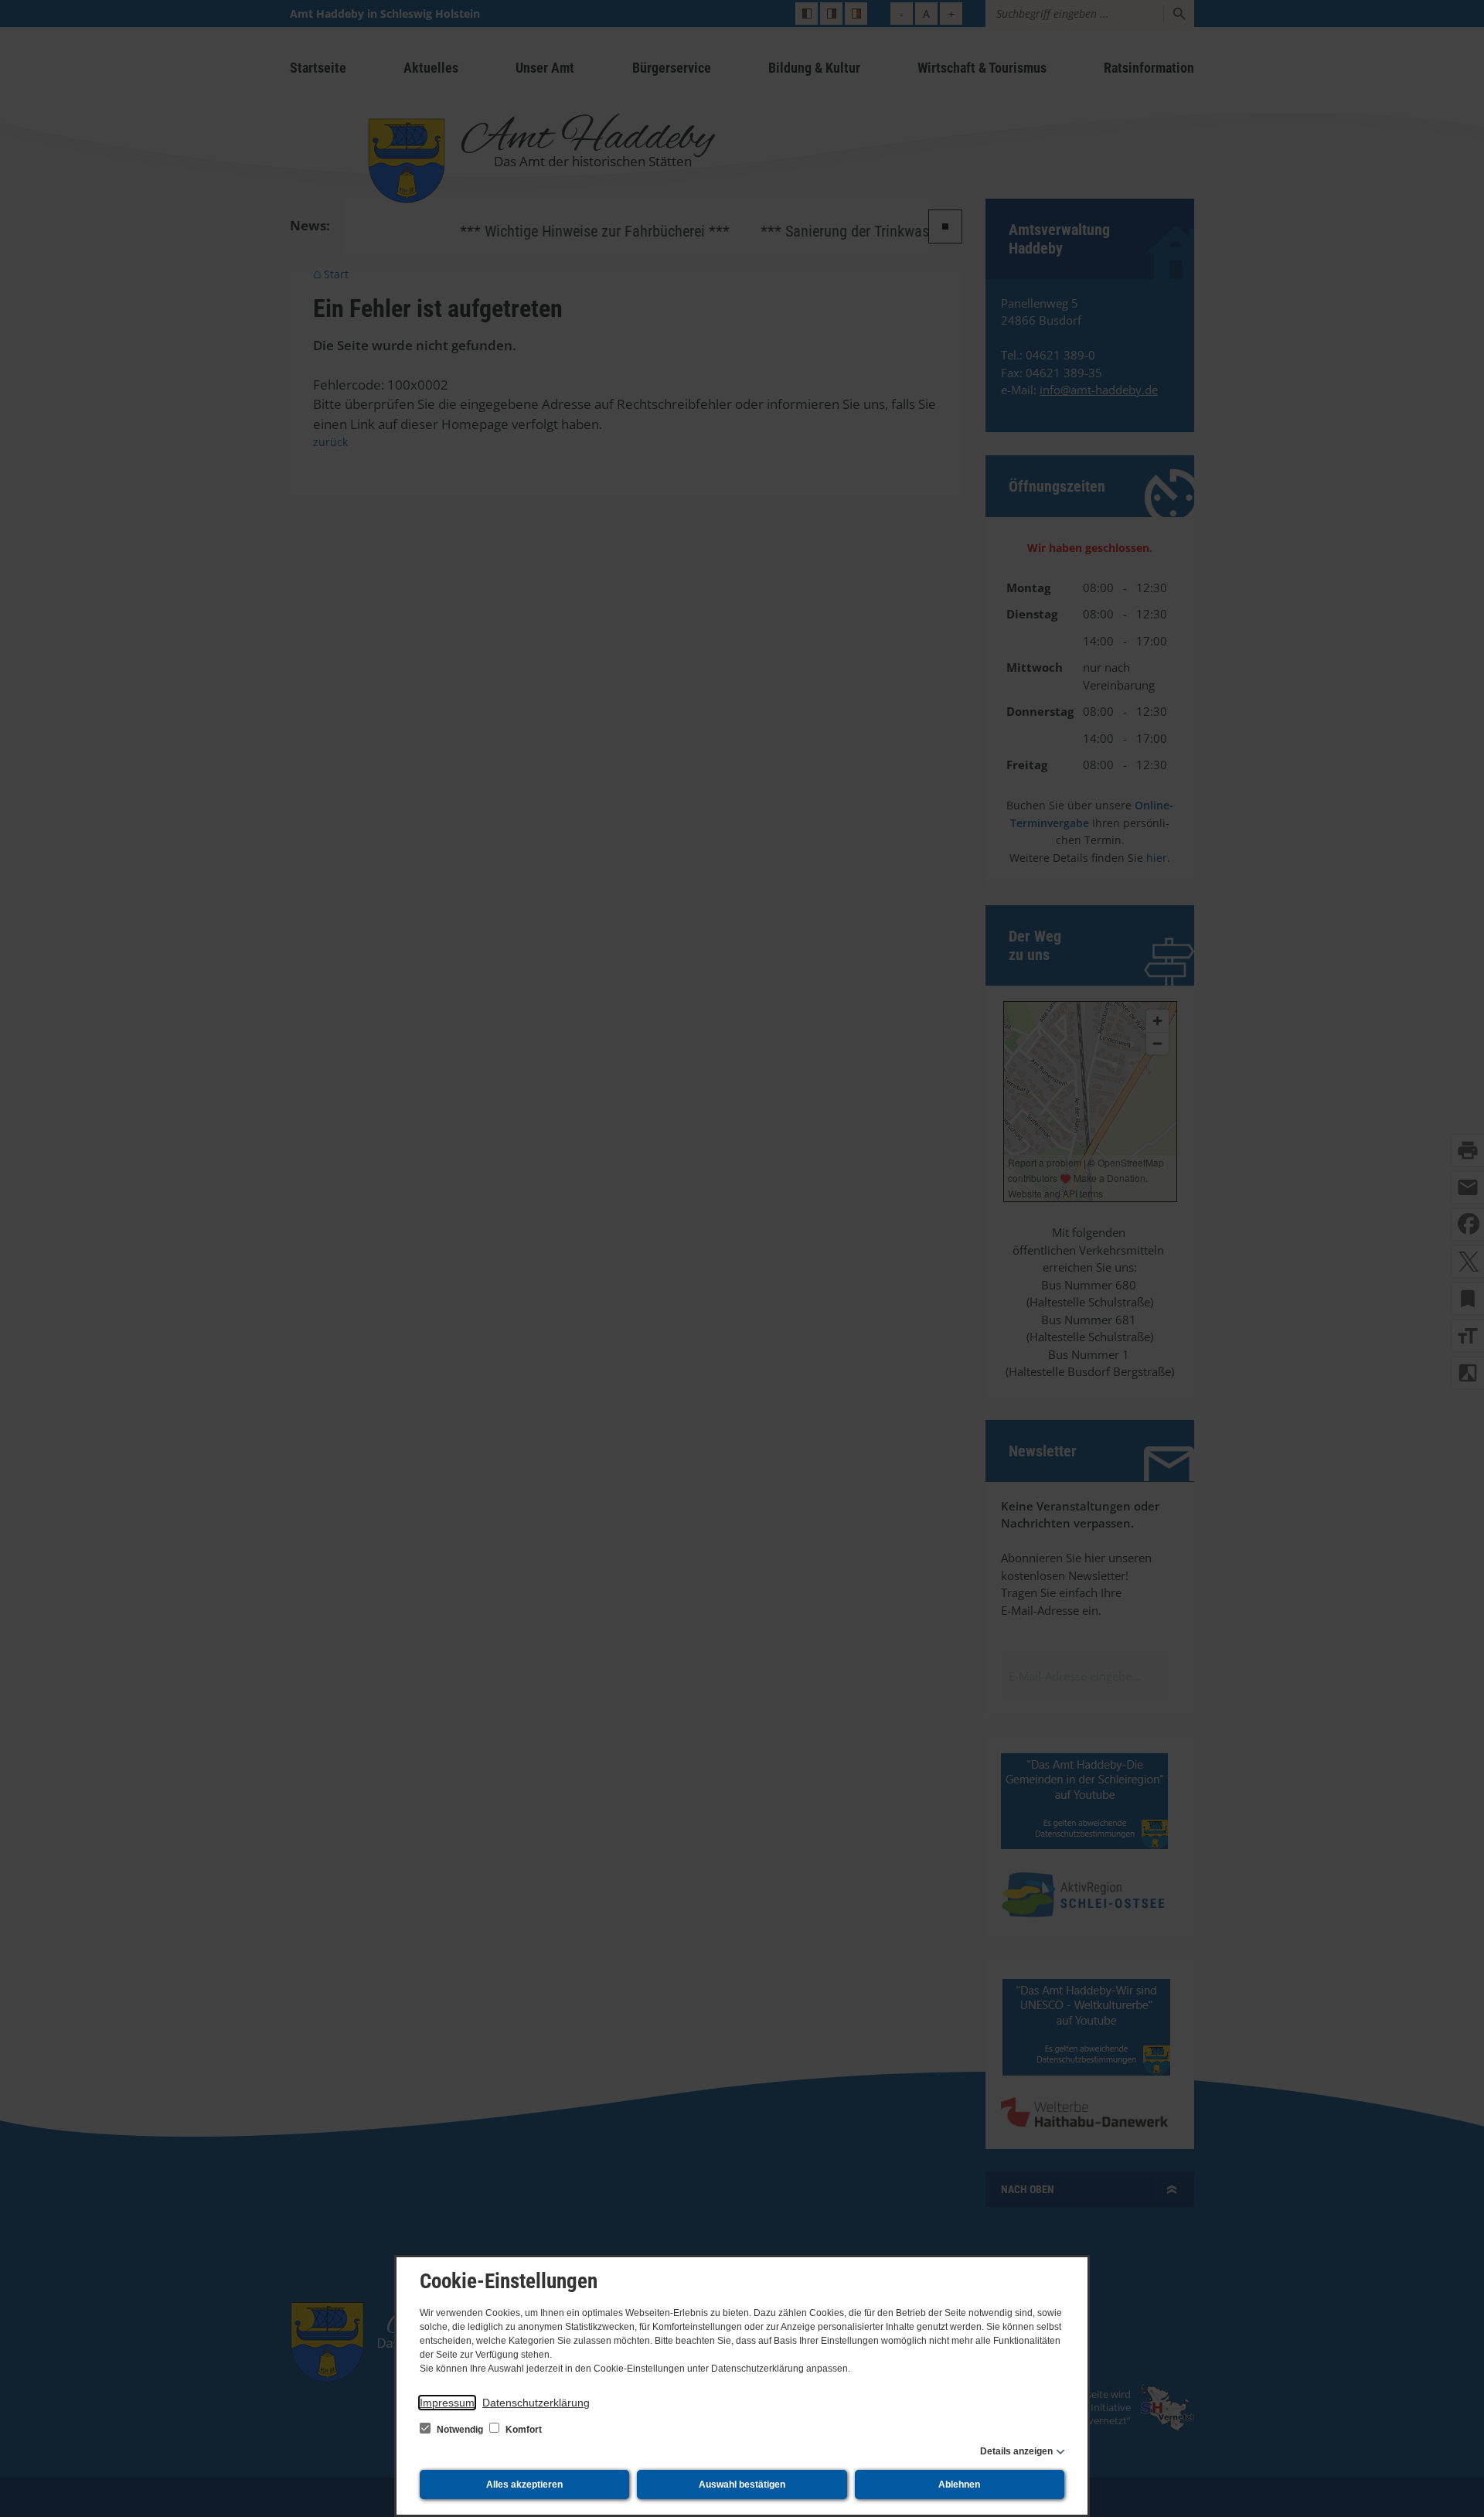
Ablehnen (959, 2485)
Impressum (447, 2403)
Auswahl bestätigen (742, 2485)
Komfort (522, 2430)
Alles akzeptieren (524, 2485)
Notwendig (460, 2430)
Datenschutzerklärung (536, 2403)
